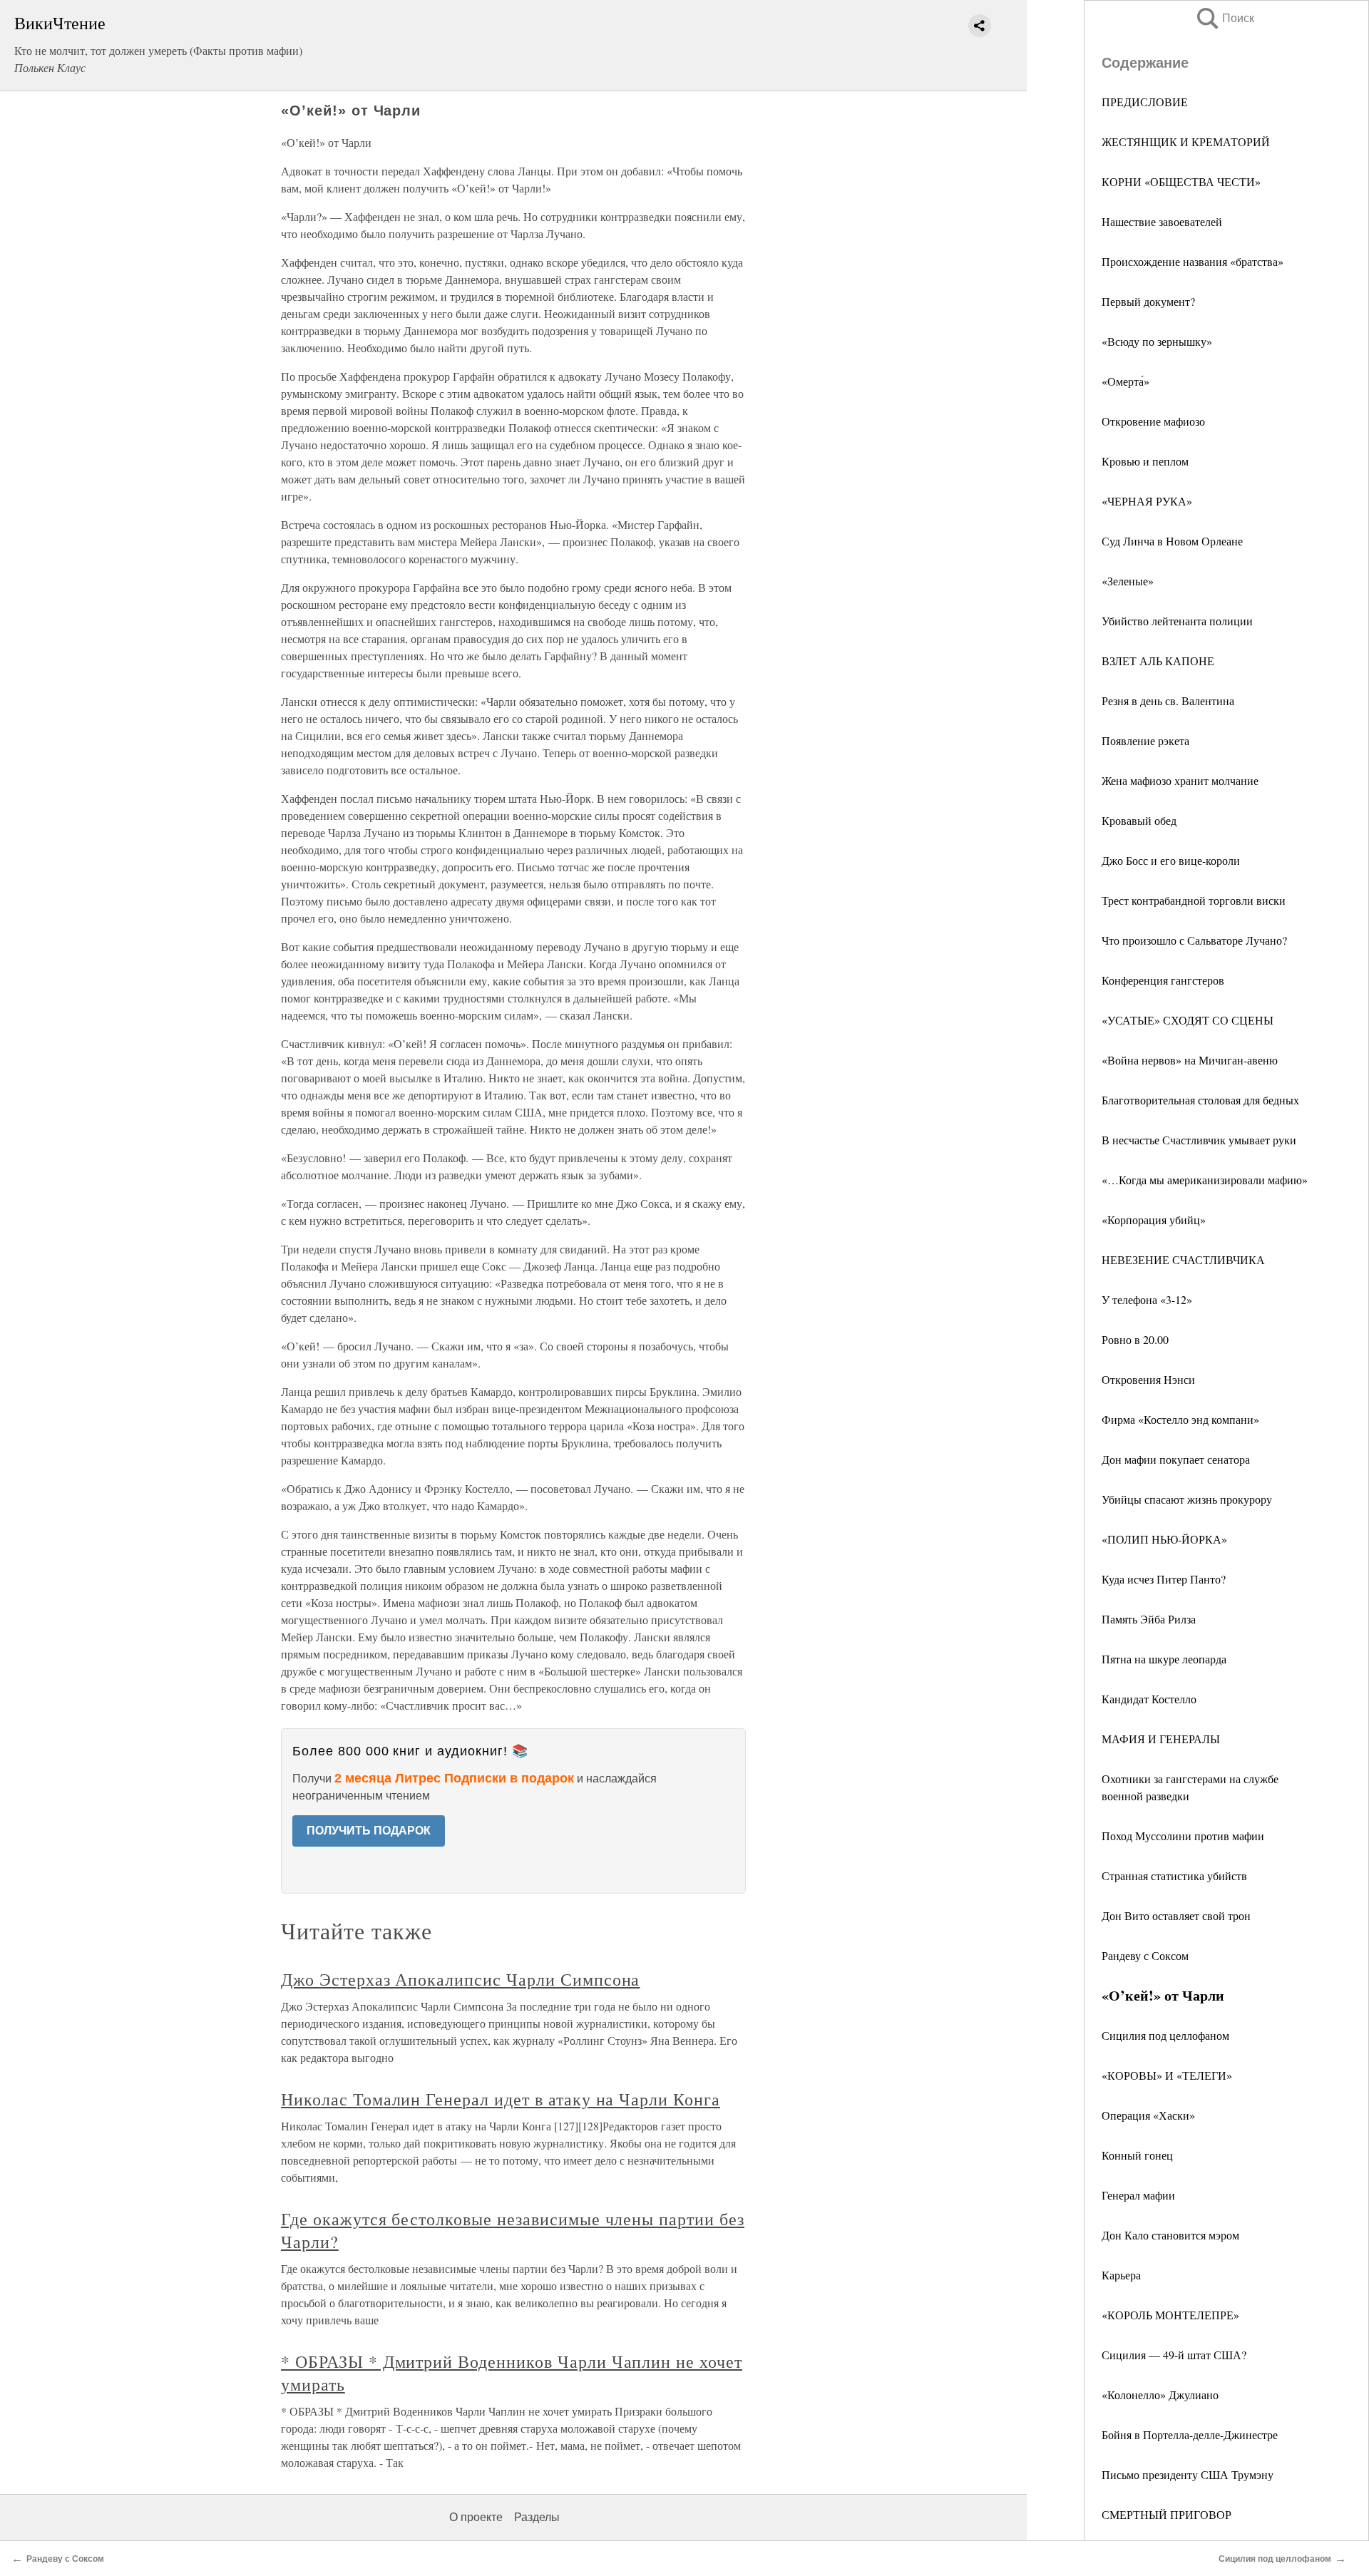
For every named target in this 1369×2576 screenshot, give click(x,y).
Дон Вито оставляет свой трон (1176, 1915)
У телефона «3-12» (1147, 1299)
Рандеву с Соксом (1145, 1955)
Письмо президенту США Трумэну (1188, 2474)
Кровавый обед (1139, 820)
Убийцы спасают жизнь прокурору (1187, 1499)
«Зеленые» (1128, 581)
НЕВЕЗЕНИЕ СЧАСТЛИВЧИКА (1183, 1259)
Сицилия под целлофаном (1165, 2035)
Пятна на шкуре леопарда (1164, 1659)
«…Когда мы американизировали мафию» (1205, 1180)
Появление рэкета (1145, 740)
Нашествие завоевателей (1162, 221)
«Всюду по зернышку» (1157, 341)
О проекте (476, 2517)
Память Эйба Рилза (1149, 1619)
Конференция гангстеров (1163, 980)
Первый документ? (1148, 301)
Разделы (537, 2517)
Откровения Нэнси (1148, 1379)
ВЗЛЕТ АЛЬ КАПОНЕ (1158, 661)
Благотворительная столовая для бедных (1200, 1100)
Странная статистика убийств (1174, 1875)
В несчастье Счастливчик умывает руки (1199, 1140)
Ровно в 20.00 (1135, 1339)
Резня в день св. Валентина (1168, 701)
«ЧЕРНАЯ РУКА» (1147, 501)
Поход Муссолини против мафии (1183, 1836)
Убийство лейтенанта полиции (1177, 621)
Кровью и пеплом (1145, 461)
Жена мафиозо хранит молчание (1180, 780)
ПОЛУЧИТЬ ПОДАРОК (369, 1831)
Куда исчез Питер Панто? (1164, 1579)
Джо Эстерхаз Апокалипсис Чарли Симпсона (460, 1979)
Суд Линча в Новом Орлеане (1172, 541)
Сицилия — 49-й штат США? (1174, 2355)
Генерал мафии (1138, 2195)
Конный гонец (1137, 2155)
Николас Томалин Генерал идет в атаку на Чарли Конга (501, 2099)
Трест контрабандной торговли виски (1194, 900)
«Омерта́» (1126, 381)
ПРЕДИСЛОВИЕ (1145, 102)
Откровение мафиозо (1153, 421)
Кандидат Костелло (1149, 1699)
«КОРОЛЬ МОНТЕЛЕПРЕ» (1170, 2315)
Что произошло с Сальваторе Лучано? (1194, 940)
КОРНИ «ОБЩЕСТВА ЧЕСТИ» (1181, 181)
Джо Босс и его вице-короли (1171, 860)
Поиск (1224, 18)
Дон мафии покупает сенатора (1176, 1459)
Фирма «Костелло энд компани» (1180, 1419)
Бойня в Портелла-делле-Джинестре (1190, 2434)
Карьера (1121, 2275)
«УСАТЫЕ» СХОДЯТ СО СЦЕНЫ (1188, 1020)
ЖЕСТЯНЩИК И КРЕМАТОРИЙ (1186, 142)
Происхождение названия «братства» (1193, 261)
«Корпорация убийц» (1154, 1220)
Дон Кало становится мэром (1170, 2235)
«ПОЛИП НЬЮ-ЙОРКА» (1164, 1539)
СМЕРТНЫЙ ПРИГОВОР (1167, 2514)
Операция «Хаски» (1148, 2115)
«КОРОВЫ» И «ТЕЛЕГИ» (1167, 2075)
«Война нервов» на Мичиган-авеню (1190, 1060)
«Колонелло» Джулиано (1160, 2395)
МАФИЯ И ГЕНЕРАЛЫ (1161, 1739)
